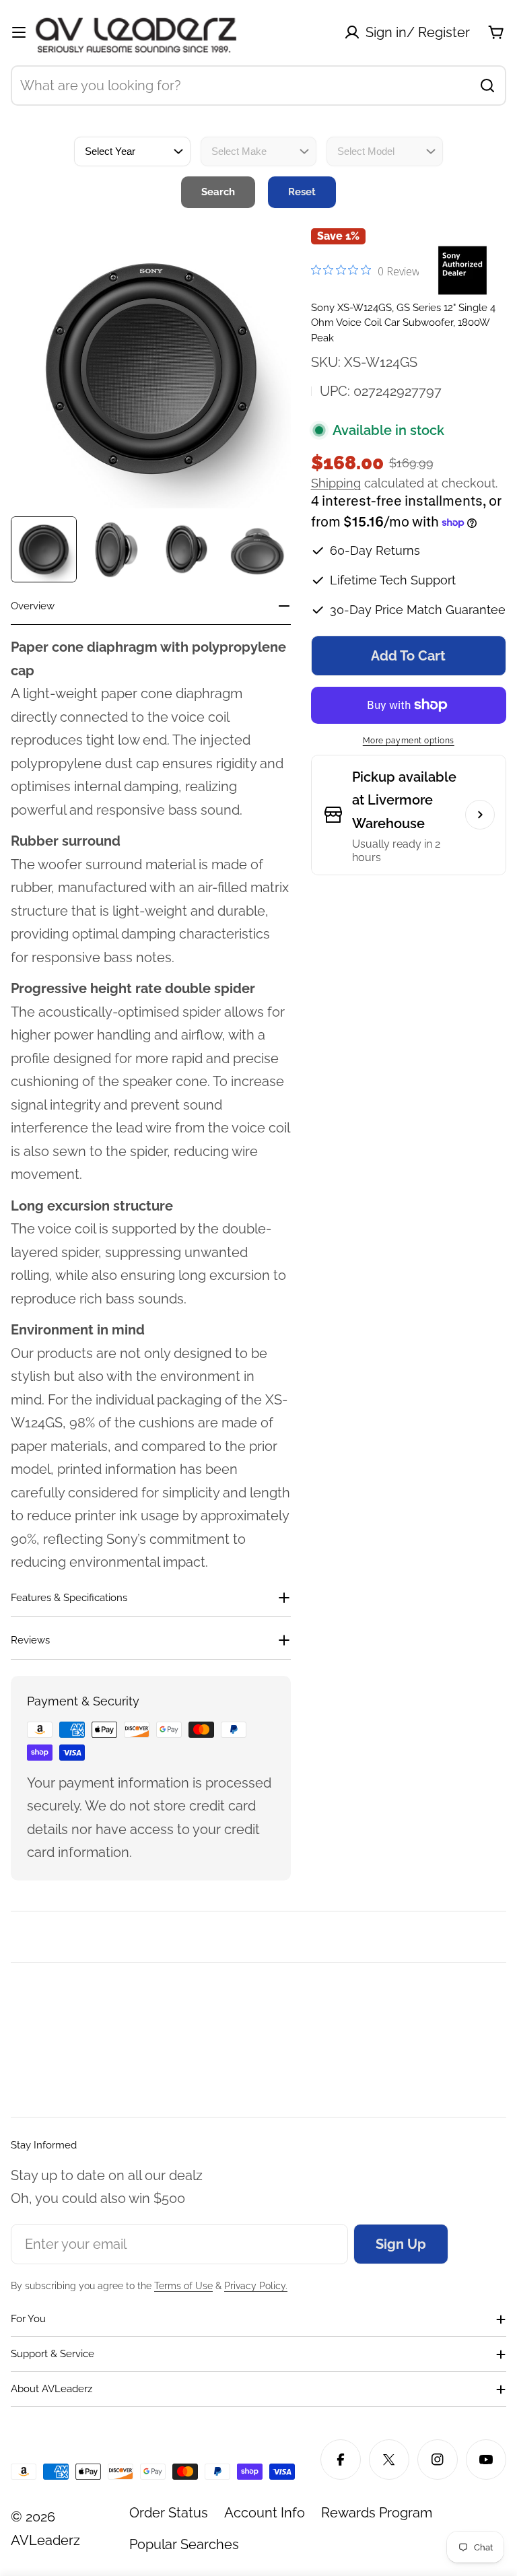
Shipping (336, 483)
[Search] (487, 86)
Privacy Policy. (256, 2286)
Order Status (169, 2513)
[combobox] (258, 86)
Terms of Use (183, 2286)
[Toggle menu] (19, 32)
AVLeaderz (45, 2540)
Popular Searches (184, 2544)
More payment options (409, 741)
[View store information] (480, 815)
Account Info (265, 2513)
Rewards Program (377, 2513)
